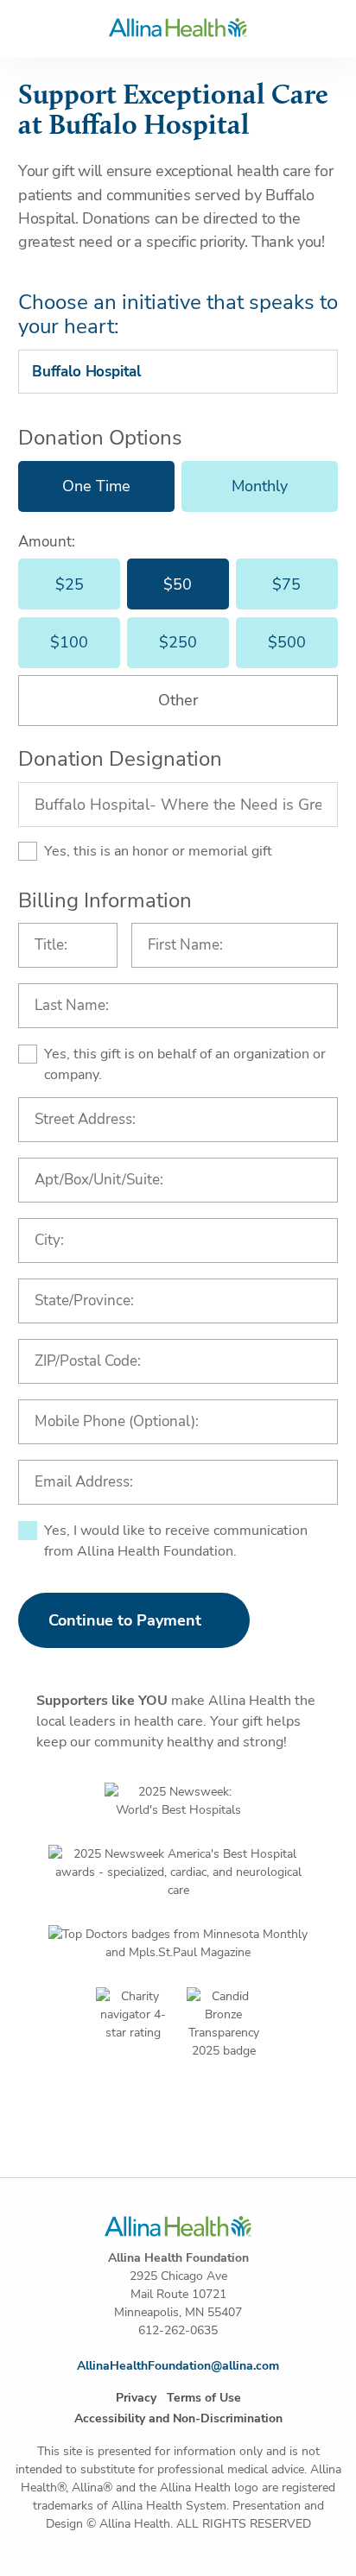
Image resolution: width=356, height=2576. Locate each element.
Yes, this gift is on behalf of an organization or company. (185, 1064)
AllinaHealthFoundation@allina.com (178, 2366)
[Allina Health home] (178, 28)
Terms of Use (204, 2398)
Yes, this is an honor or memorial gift (158, 851)
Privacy (136, 2398)
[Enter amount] (178, 701)
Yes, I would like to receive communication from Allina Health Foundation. (176, 1541)
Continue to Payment (125, 1620)
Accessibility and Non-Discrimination (178, 2418)
